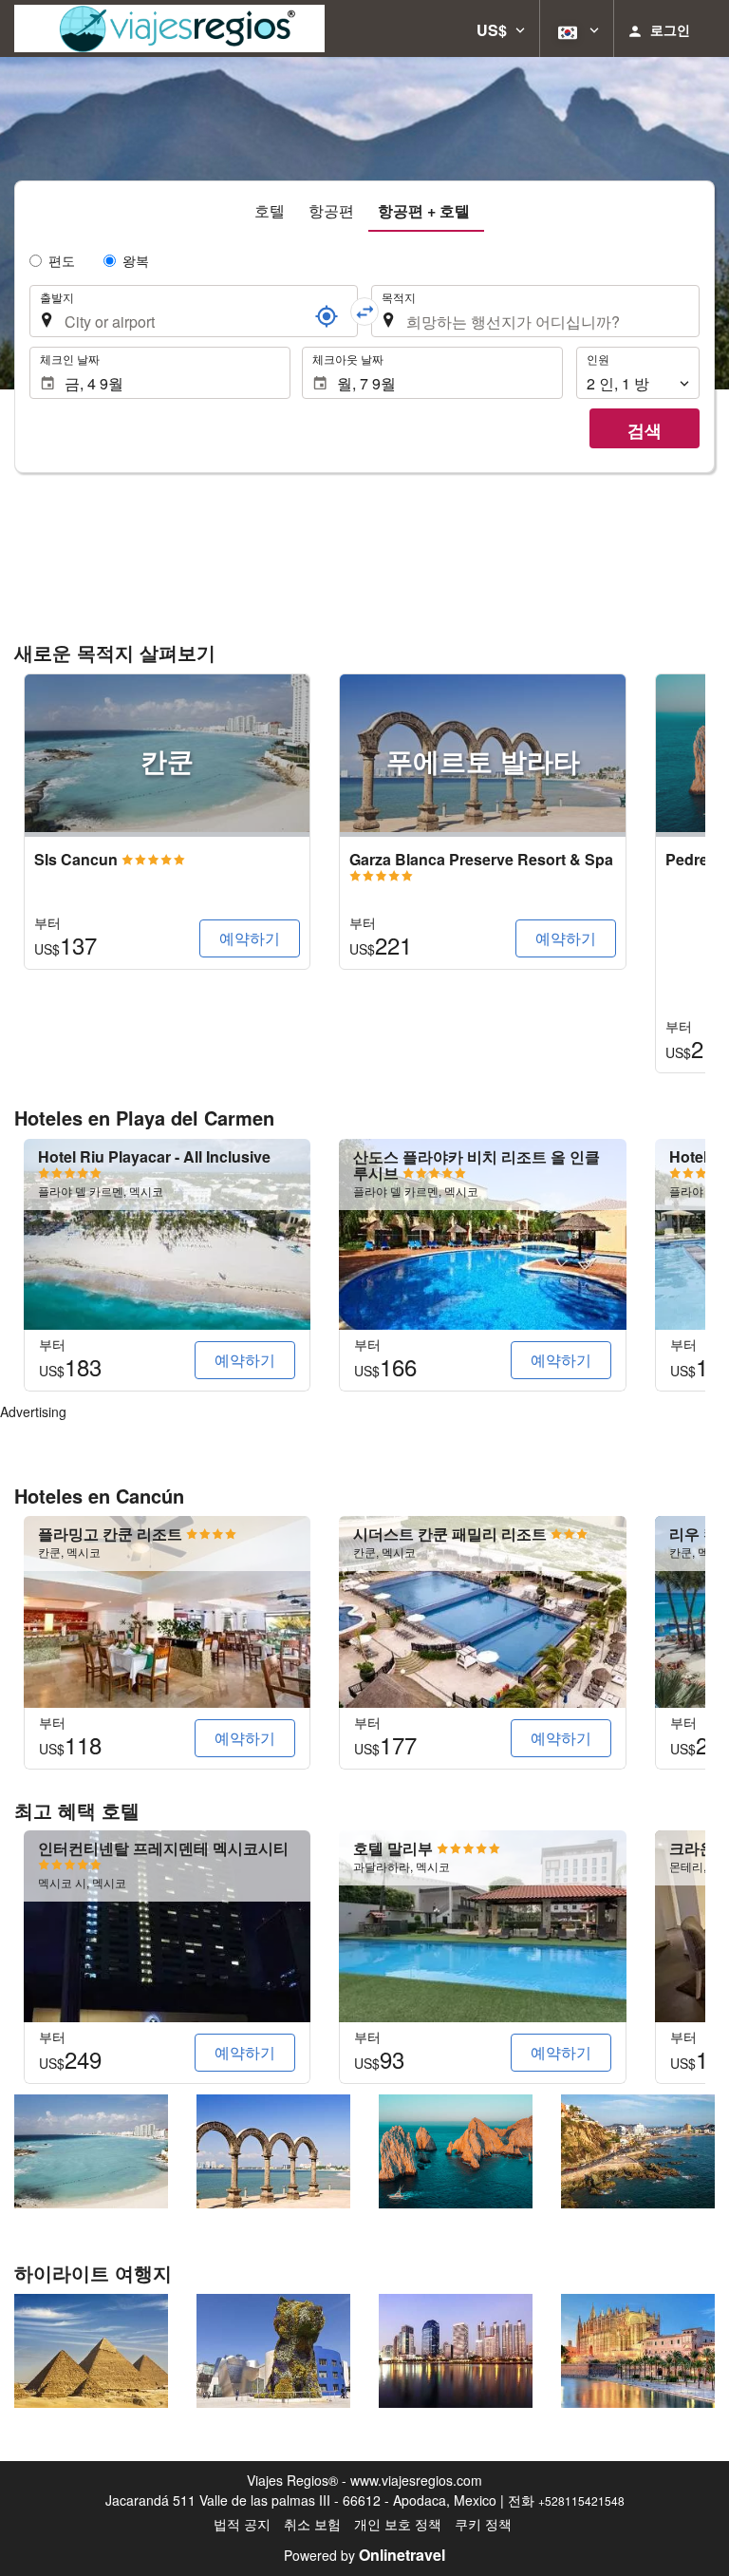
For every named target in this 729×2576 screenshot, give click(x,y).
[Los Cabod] (456, 2151)
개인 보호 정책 (398, 2524)
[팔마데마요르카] (638, 2351)
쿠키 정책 (483, 2524)
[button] (501, 28)
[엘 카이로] (91, 2351)
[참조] (327, 316)
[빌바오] (273, 2351)
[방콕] (456, 2351)
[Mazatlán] (638, 2151)
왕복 (136, 260)
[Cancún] (91, 2151)
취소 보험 (312, 2524)
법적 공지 (242, 2524)
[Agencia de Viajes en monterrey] (169, 28)
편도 (62, 260)
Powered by (364, 2555)
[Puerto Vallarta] (273, 2151)
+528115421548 (581, 2500)
